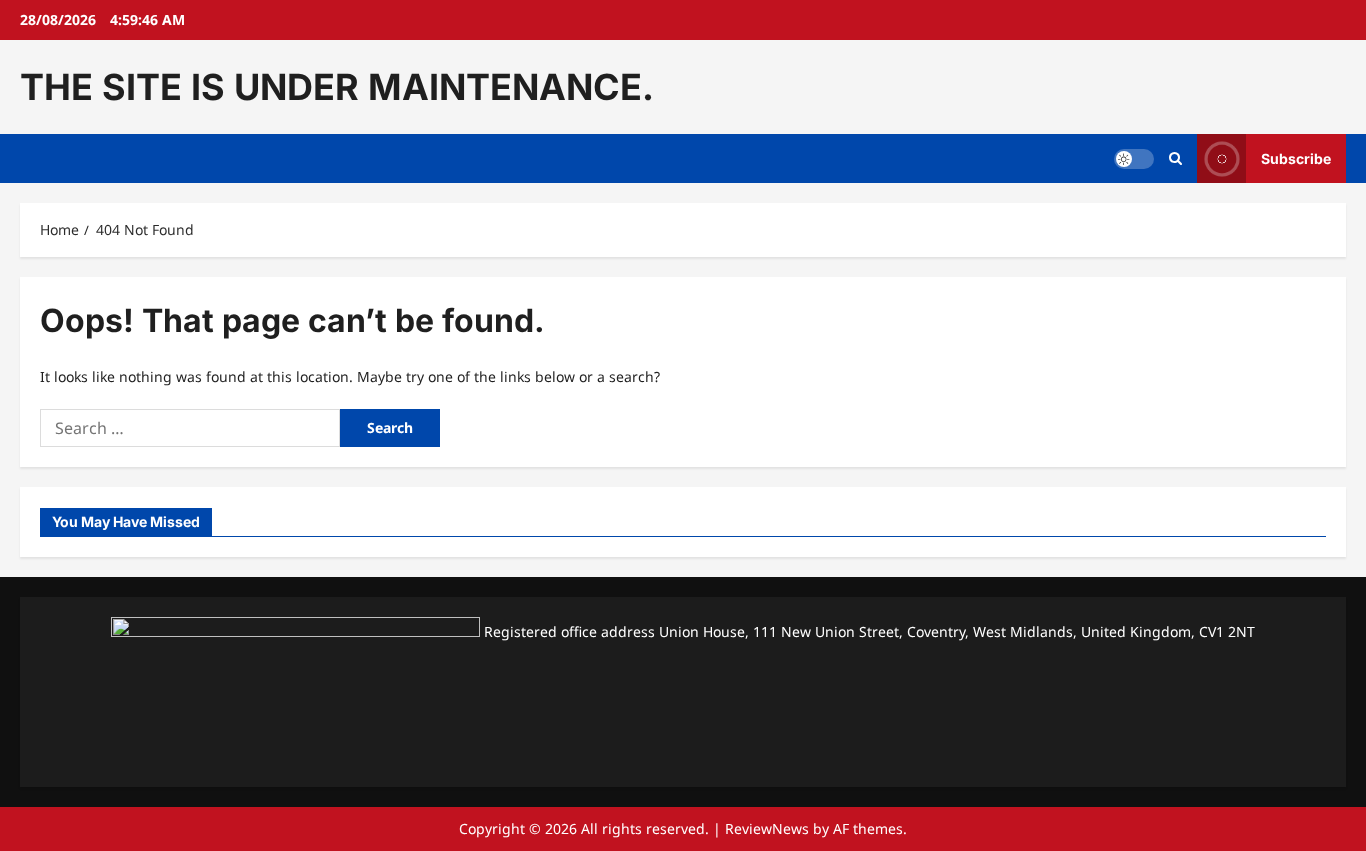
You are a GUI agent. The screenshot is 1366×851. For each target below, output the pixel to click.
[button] (1175, 159)
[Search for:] (190, 428)
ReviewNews (767, 828)
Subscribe (1296, 158)
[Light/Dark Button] (1134, 159)
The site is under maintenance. (337, 87)
